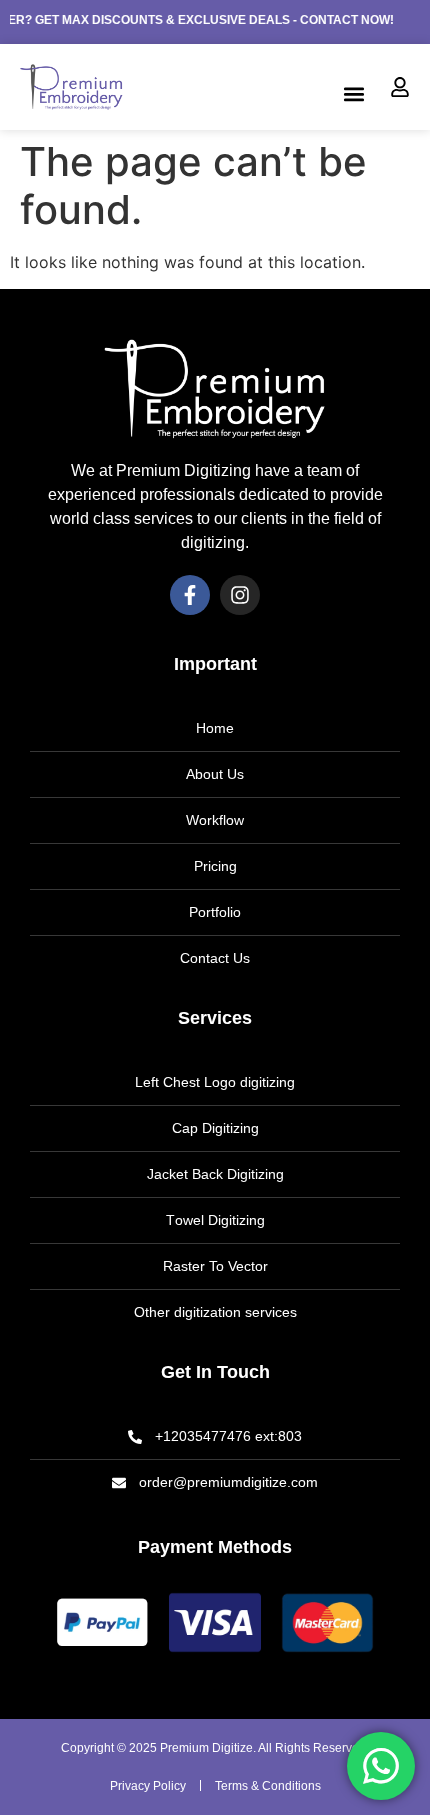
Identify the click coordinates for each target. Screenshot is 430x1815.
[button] (353, 93)
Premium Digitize (206, 1748)
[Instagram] (240, 595)
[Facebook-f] (190, 595)
